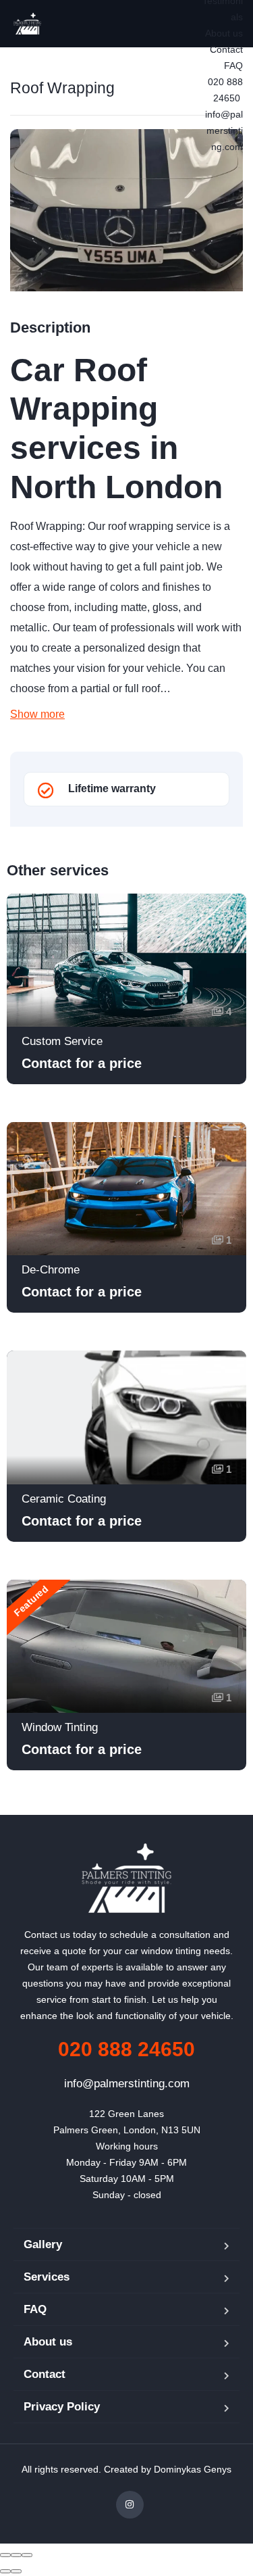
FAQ (233, 66)
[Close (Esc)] (5, 2555)
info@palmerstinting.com (224, 130)
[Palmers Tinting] (27, 24)
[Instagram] (130, 2505)
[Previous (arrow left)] (5, 2571)
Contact (226, 49)
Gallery (43, 2244)
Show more (37, 714)
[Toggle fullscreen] (16, 2555)
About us (224, 33)
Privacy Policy (62, 2407)
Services (47, 2277)
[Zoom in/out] (27, 2555)
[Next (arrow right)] (16, 2571)
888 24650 (126, 2049)
